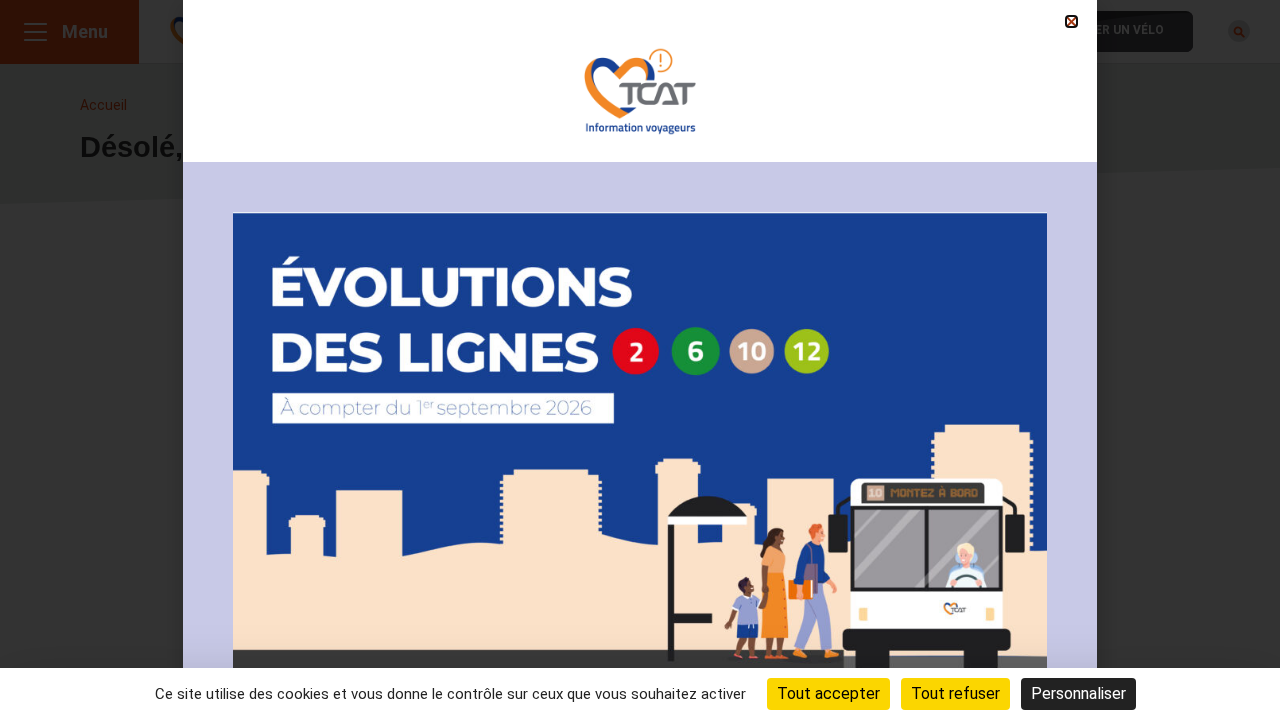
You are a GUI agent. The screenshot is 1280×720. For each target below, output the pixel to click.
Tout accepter (828, 693)
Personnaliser (1078, 693)
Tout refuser (955, 693)
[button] (1071, 21)
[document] (640, 360)
